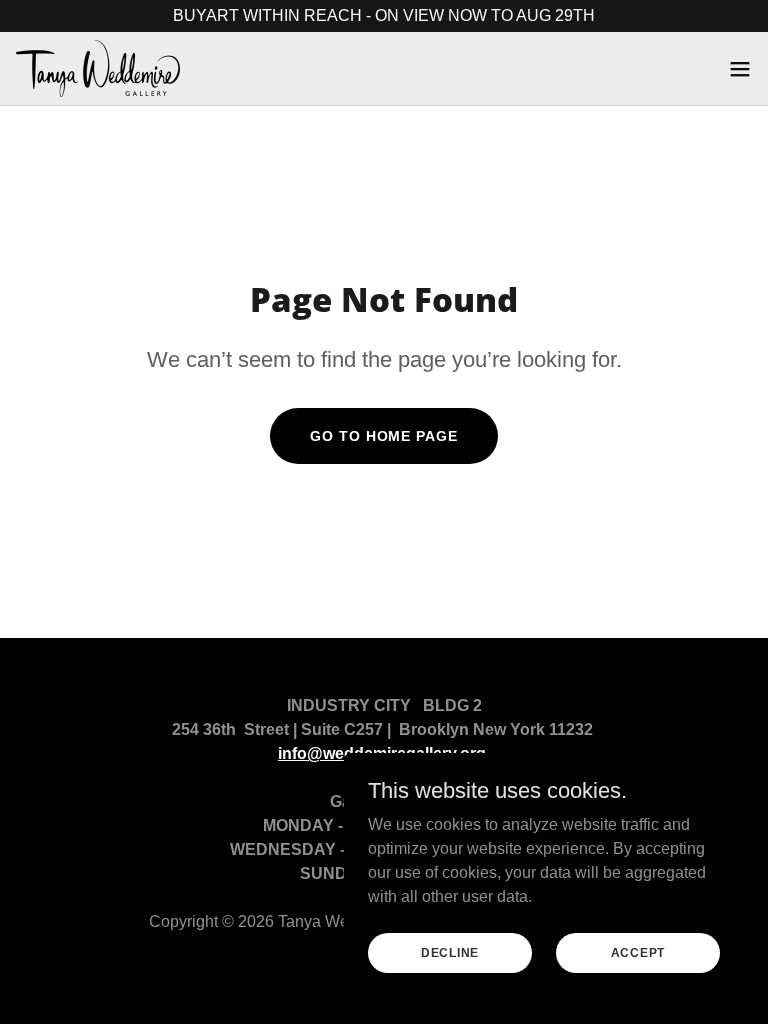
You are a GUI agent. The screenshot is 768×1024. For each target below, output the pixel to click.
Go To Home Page (383, 436)
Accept (638, 952)
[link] (98, 68)
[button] (740, 69)
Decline (450, 952)
